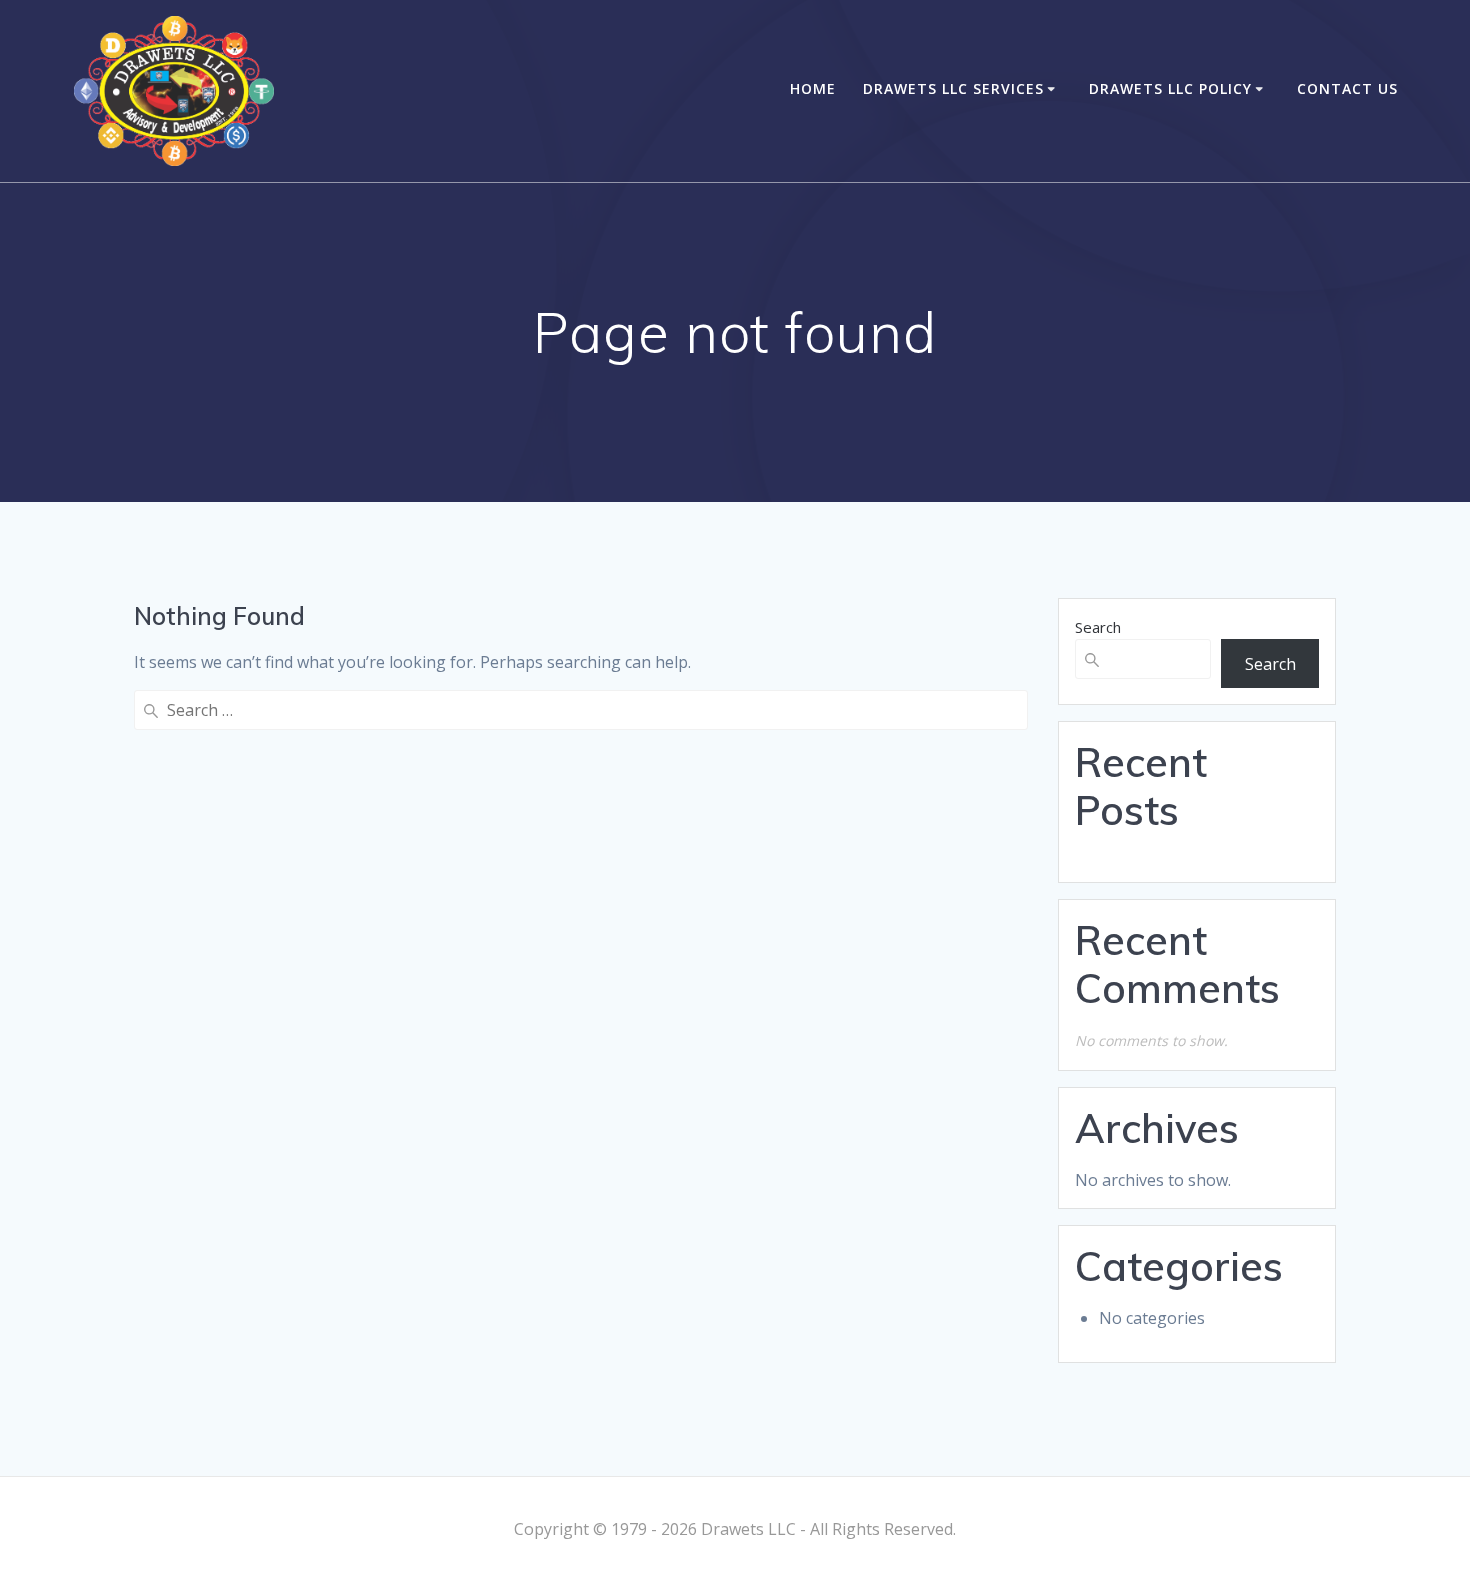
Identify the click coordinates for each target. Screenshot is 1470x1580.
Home (813, 88)
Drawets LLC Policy (1170, 88)
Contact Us (1347, 88)
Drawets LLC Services (953, 88)
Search (1098, 627)
